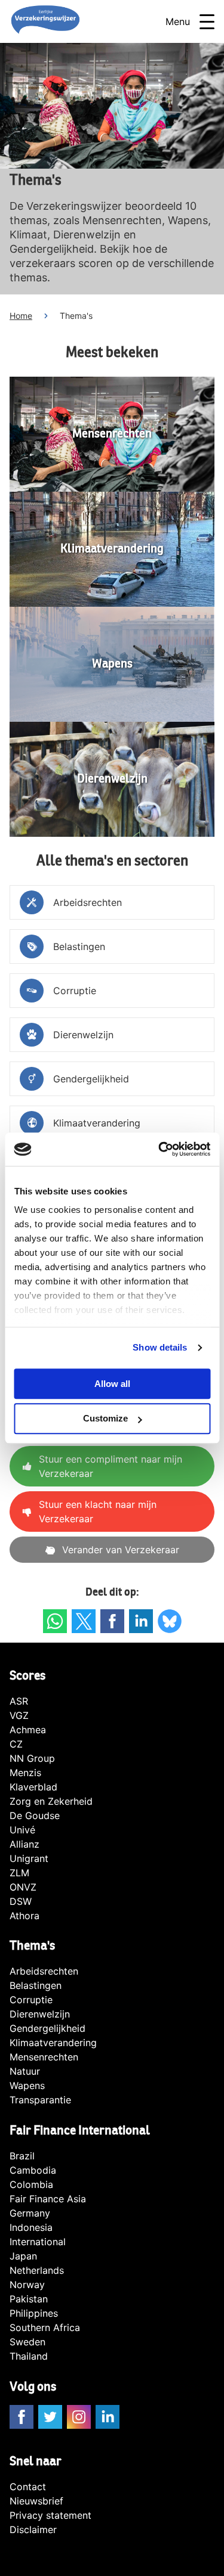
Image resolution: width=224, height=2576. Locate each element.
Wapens (27, 2085)
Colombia (31, 2184)
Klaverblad (33, 1787)
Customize (105, 1419)
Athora (24, 1916)
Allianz (24, 1844)
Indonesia (31, 2227)
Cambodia (33, 2170)
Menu (178, 21)
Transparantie (40, 2100)
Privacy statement (50, 2515)
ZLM (19, 1873)
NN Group (32, 1758)
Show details (160, 1347)
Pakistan (29, 2299)
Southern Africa (45, 2327)
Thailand (29, 2356)
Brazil (22, 2156)
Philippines (34, 2313)
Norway (27, 2285)
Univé (22, 1830)
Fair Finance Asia (48, 2199)
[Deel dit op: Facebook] (112, 1621)
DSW (21, 1901)
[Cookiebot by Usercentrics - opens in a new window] (159, 1149)
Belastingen (36, 1985)
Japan (23, 2256)
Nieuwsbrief (36, 2501)
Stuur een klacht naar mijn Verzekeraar (98, 1512)
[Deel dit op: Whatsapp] (55, 1621)
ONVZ (23, 1887)
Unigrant (29, 1858)
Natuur (25, 2071)
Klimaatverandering (53, 2043)
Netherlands (37, 2270)
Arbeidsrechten (44, 1971)
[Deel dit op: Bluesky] (170, 1621)
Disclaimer (33, 2530)
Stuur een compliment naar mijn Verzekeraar (111, 1466)
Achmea (28, 1730)
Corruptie (31, 2000)
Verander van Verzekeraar (121, 1550)
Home (21, 316)
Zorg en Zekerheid (51, 1801)
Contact (28, 2487)
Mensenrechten (44, 2057)
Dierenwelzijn (40, 2014)
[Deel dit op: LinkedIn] (141, 1621)
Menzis (25, 1773)
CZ (16, 1744)
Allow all (112, 1384)
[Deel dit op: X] (84, 1621)
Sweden (27, 2342)
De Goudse (35, 1815)
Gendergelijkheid (47, 2028)
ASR (19, 1701)
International (38, 2242)
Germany (30, 2213)
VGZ (19, 1715)
